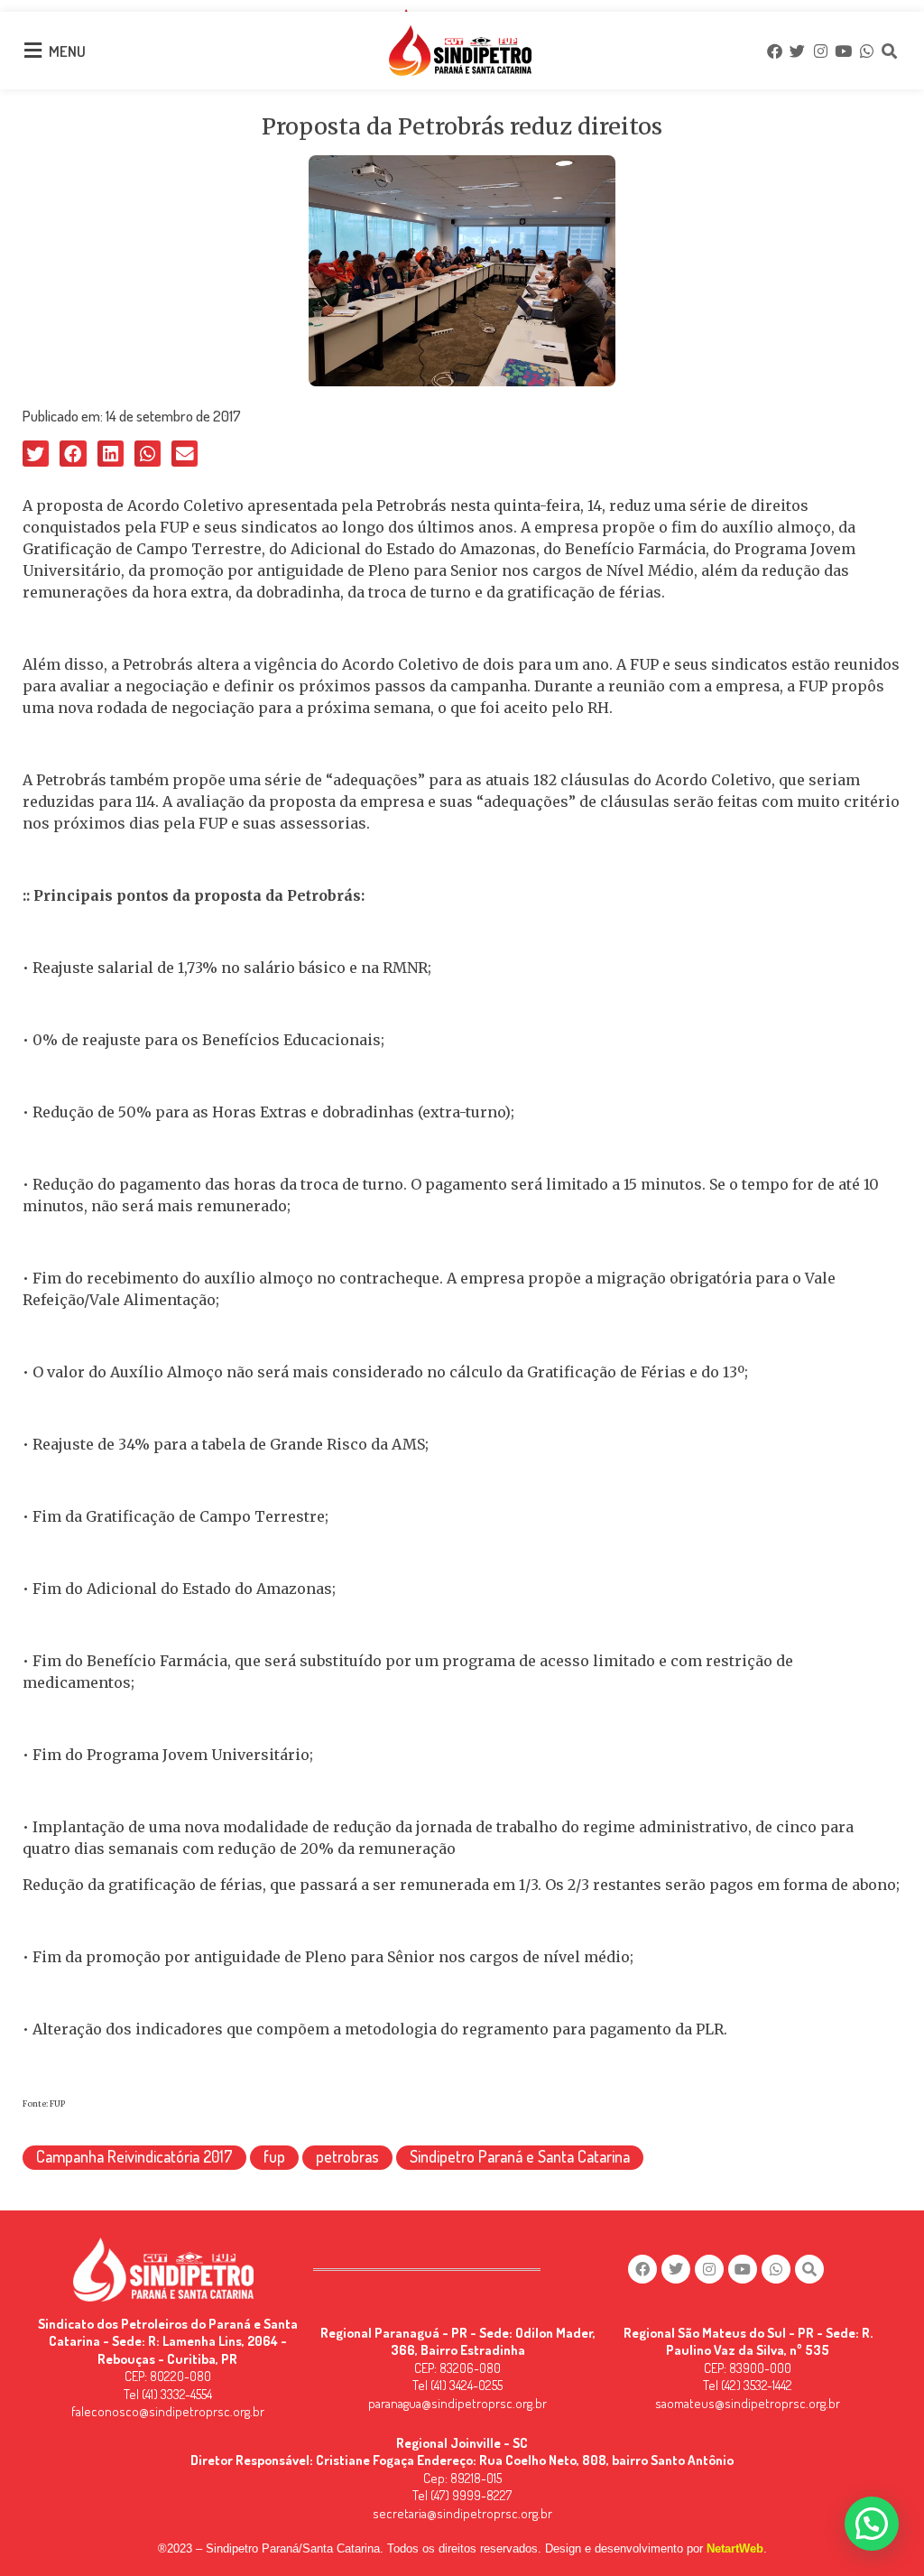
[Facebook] (774, 51)
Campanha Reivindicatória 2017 (134, 2156)
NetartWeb (735, 2548)
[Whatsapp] (866, 51)
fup (274, 2156)
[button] (36, 454)
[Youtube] (843, 51)
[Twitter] (798, 51)
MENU (67, 51)
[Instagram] (820, 51)
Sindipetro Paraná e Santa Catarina (520, 2156)
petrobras (347, 2156)
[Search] (889, 51)
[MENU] (32, 51)
